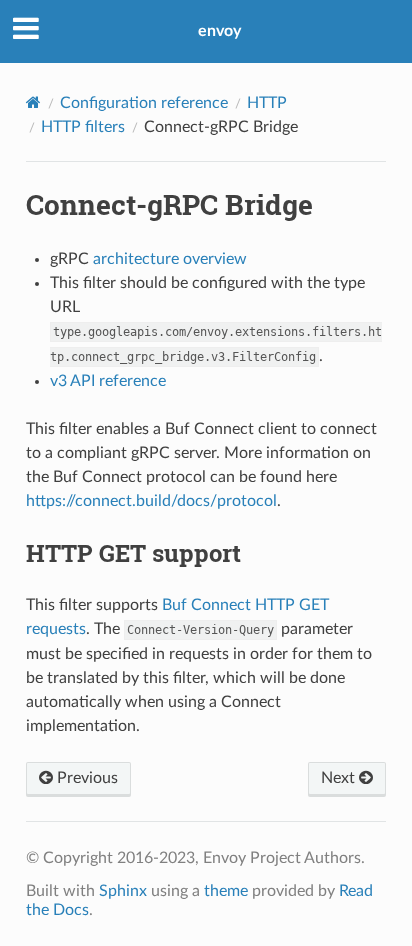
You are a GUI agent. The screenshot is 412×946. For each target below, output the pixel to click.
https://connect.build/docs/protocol (151, 501)
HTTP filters (83, 127)
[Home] (33, 102)
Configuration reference (144, 103)
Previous (85, 778)
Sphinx (123, 891)
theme (226, 891)
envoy (219, 31)
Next (340, 778)
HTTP (267, 103)
